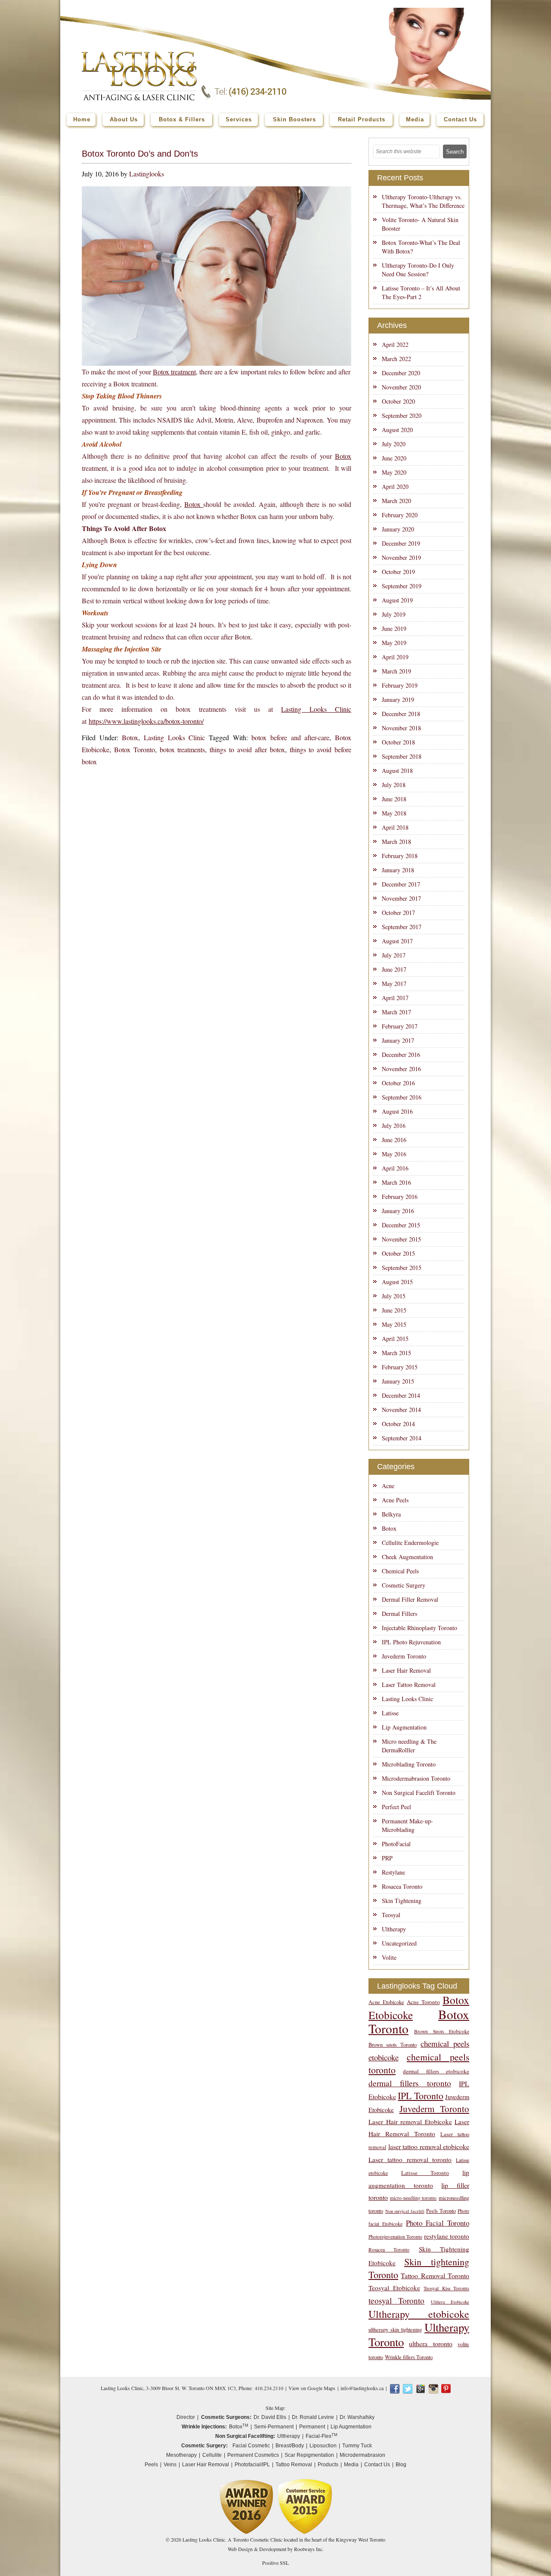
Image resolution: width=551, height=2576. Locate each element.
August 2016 (397, 1111)
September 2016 (402, 1097)
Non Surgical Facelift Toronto (419, 1793)
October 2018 (398, 742)
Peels (151, 2465)
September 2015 (402, 1268)
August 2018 (397, 771)
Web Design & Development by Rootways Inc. (276, 2549)
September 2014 (402, 1438)
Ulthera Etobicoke (450, 2302)
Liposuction (323, 2446)
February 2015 (400, 1367)
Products (328, 2465)
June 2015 (394, 1310)
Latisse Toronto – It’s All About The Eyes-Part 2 (421, 292)
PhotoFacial (396, 1844)
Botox (343, 456)
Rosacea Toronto (402, 1886)
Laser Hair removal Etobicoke (410, 2122)
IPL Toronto (420, 2096)
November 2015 (401, 1239)
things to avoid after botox (247, 749)
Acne (388, 1486)
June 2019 (394, 629)
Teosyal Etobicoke (394, 2288)
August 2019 (397, 600)
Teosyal (391, 1915)
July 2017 (394, 955)
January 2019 (398, 700)
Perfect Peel (396, 1807)
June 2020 (394, 458)
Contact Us (377, 2465)
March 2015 (396, 1353)
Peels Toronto (441, 2211)
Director (186, 2417)
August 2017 (397, 941)
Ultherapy (394, 1929)
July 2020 (394, 444)
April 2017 (395, 998)
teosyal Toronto (396, 2300)
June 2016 (394, 1140)
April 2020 (395, 486)
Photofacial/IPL (252, 2465)
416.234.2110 (269, 2388)
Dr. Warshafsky (357, 2417)
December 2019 (401, 543)
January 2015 (398, 1381)
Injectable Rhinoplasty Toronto (419, 1628)
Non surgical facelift (405, 2211)
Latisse (390, 1713)
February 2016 (400, 1197)
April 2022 (395, 344)
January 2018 (398, 870)
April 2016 (395, 1168)
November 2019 (401, 558)
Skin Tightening (402, 1901)
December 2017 (401, 884)
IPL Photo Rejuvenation (411, 1642)
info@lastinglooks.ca (362, 2388)
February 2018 (400, 856)
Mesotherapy (181, 2455)
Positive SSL (275, 2563)
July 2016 (394, 1126)
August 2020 (397, 430)
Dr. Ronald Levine (313, 2417)
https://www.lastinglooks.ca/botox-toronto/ (146, 721)
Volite (389, 1957)
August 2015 (397, 1282)
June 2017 (394, 969)
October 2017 (398, 913)
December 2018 (401, 714)
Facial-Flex (322, 2436)
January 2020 (398, 529)
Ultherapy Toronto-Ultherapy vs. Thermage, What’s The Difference (423, 201)
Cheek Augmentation (407, 1557)
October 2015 (398, 1253)
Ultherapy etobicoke (419, 2314)
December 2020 (401, 373)
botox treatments (183, 749)
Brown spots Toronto (393, 2045)
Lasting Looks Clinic (316, 709)
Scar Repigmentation (309, 2455)
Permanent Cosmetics (253, 2455)
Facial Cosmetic (251, 2446)
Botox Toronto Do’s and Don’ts (140, 154)
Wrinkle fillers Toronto (409, 2357)
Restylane (393, 1872)
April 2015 (395, 1339)
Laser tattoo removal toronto (410, 2159)
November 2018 (401, 728)
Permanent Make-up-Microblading (407, 1825)
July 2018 (394, 785)
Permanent (312, 2427)
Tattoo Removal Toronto (435, 2275)
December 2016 (401, 1055)
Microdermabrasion (362, 2455)
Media (351, 2465)
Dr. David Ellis (270, 2417)
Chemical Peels (400, 1571)
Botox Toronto (135, 749)
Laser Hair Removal (406, 1670)
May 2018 (394, 813)
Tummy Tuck (357, 2446)
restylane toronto (447, 2236)
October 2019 (398, 572)
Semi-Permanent (274, 2427)
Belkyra (391, 1514)
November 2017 (401, 898)
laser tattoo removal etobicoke (429, 2146)
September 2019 (402, 586)
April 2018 (395, 827)
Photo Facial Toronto (438, 2223)
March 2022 (396, 359)
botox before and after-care (290, 737)
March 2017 (396, 1012)
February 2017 (400, 1026)
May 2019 (394, 643)
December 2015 (401, 1225)
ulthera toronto (430, 2343)
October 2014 (398, 1424)
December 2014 (401, 1395)
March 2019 (396, 671)
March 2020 (396, 501)
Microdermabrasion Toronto (416, 1778)
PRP (387, 1858)
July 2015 (394, 1296)
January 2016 (398, 1211)
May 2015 (394, 1324)
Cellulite (212, 2455)
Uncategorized (399, 1943)
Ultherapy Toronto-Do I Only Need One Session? (418, 270)
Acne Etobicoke (386, 2002)
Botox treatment (174, 372)
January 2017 (398, 1040)
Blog (401, 2465)
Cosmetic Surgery (404, 1585)
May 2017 (394, 984)
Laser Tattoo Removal (409, 1685)
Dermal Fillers (399, 1614)
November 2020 (401, 387)
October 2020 (398, 401)
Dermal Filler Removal (410, 1599)
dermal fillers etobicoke (436, 2071)
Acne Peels (395, 1500)
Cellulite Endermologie (410, 1543)
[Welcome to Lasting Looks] (139, 54)
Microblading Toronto (409, 1764)
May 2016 (394, 1154)
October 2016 (398, 1083)
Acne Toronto (423, 2002)
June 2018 (394, 799)
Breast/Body (290, 2446)
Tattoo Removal (294, 2465)
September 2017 (402, 927)
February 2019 (400, 685)
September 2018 (402, 756)
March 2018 (396, 842)
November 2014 (401, 1410)
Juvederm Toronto (404, 1656)
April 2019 (395, 657)
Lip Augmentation (404, 1727)
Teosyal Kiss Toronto (446, 2288)
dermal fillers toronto (410, 2083)
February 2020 (400, 515)
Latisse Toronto (425, 2173)
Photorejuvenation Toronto (395, 2237)
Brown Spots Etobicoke (442, 2031)
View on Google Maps (312, 2388)
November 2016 (401, 1069)
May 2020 (394, 472)
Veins (170, 2465)
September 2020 (402, 415)
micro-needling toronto (413, 2198)
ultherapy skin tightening (395, 2330)
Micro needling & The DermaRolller (409, 1746)
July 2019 (394, 614)
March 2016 (396, 1182)
